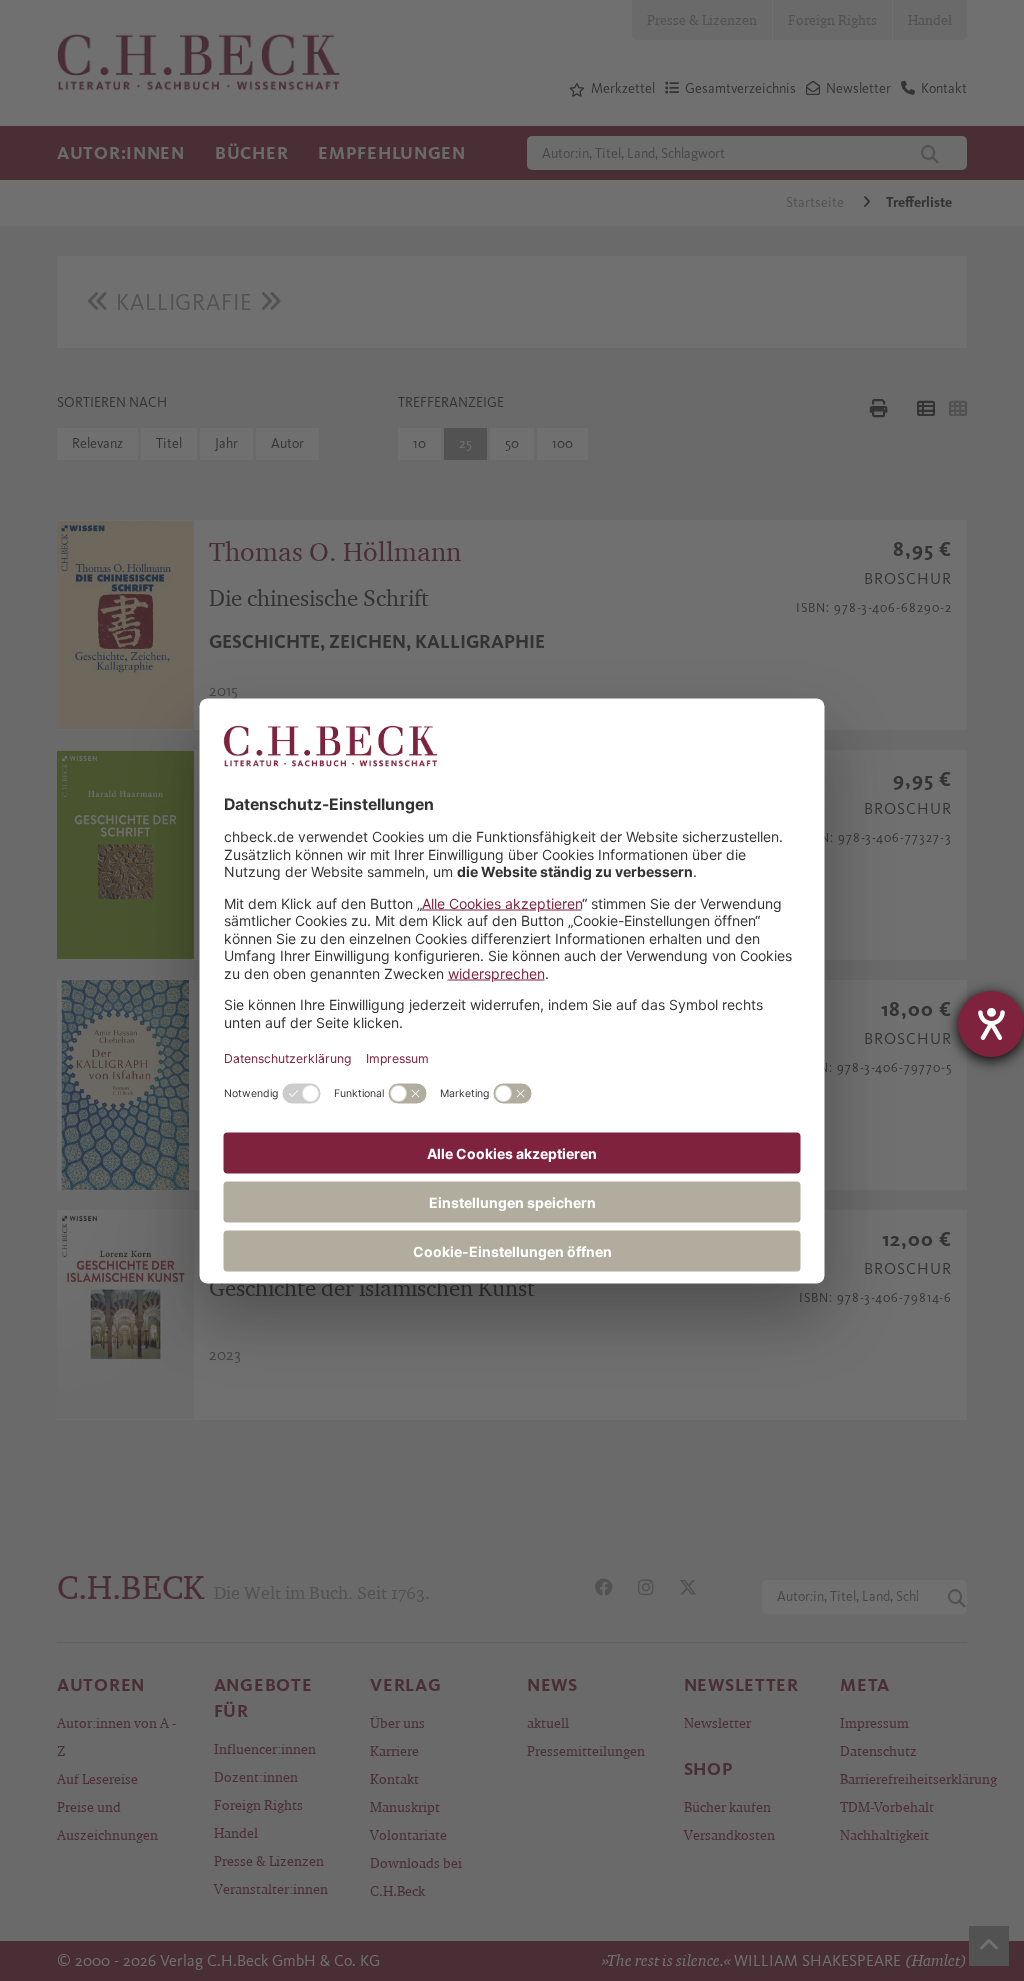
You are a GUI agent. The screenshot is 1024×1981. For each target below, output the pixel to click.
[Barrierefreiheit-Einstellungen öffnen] (991, 1024)
